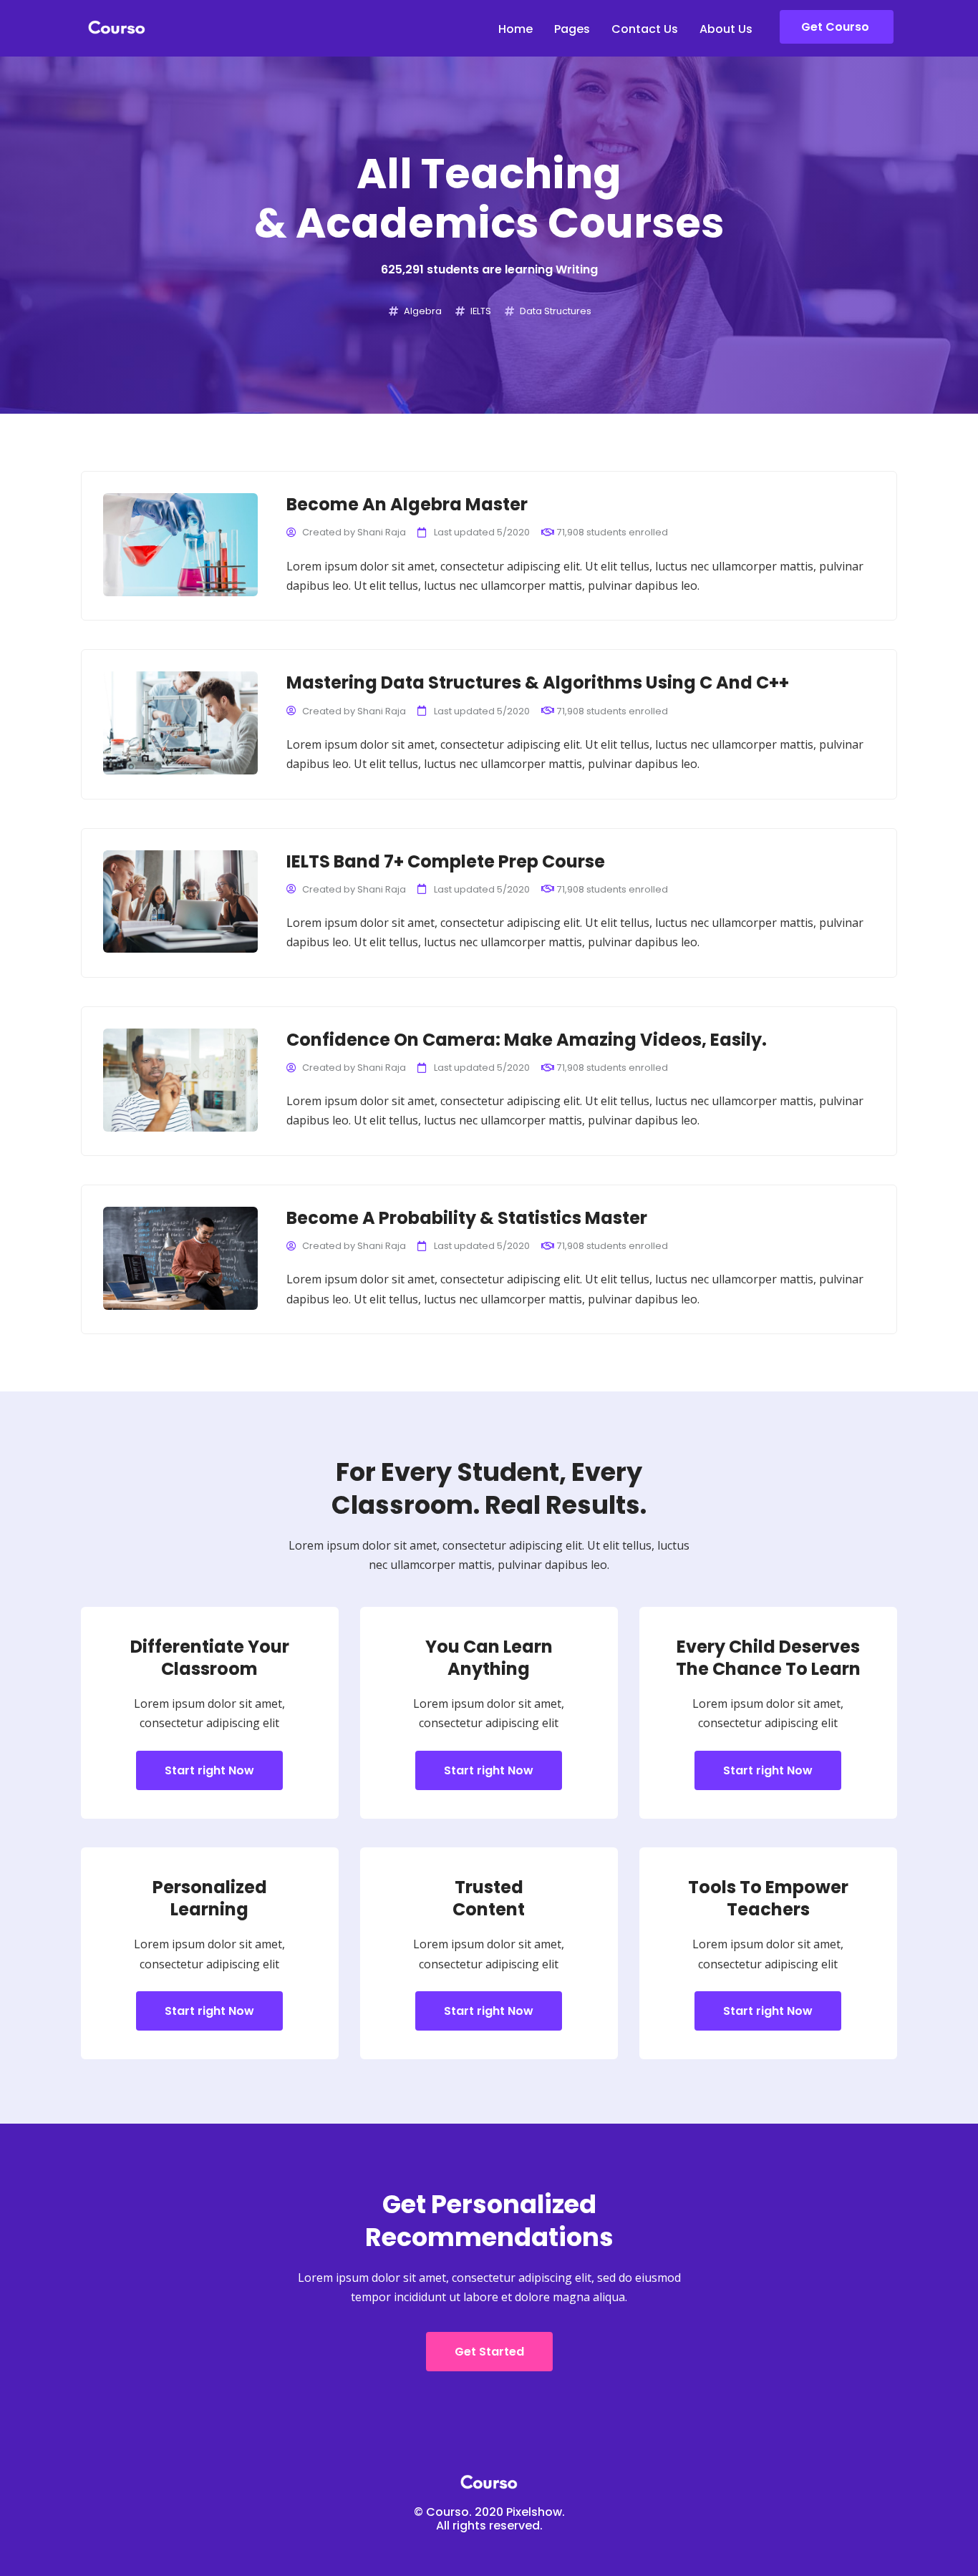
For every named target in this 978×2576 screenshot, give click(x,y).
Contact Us (645, 29)
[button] (837, 27)
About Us (726, 29)
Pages (572, 29)
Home (515, 29)
